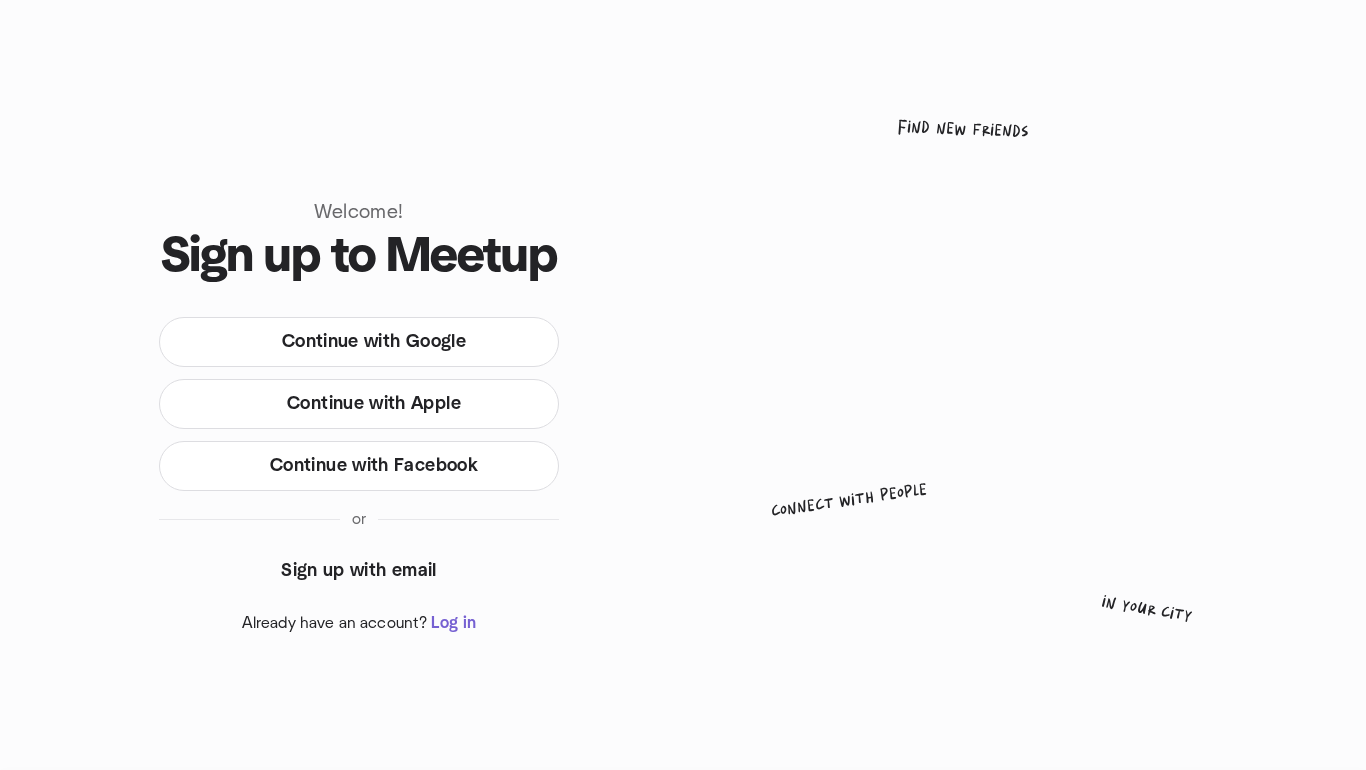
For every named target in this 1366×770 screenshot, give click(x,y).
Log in (453, 623)
